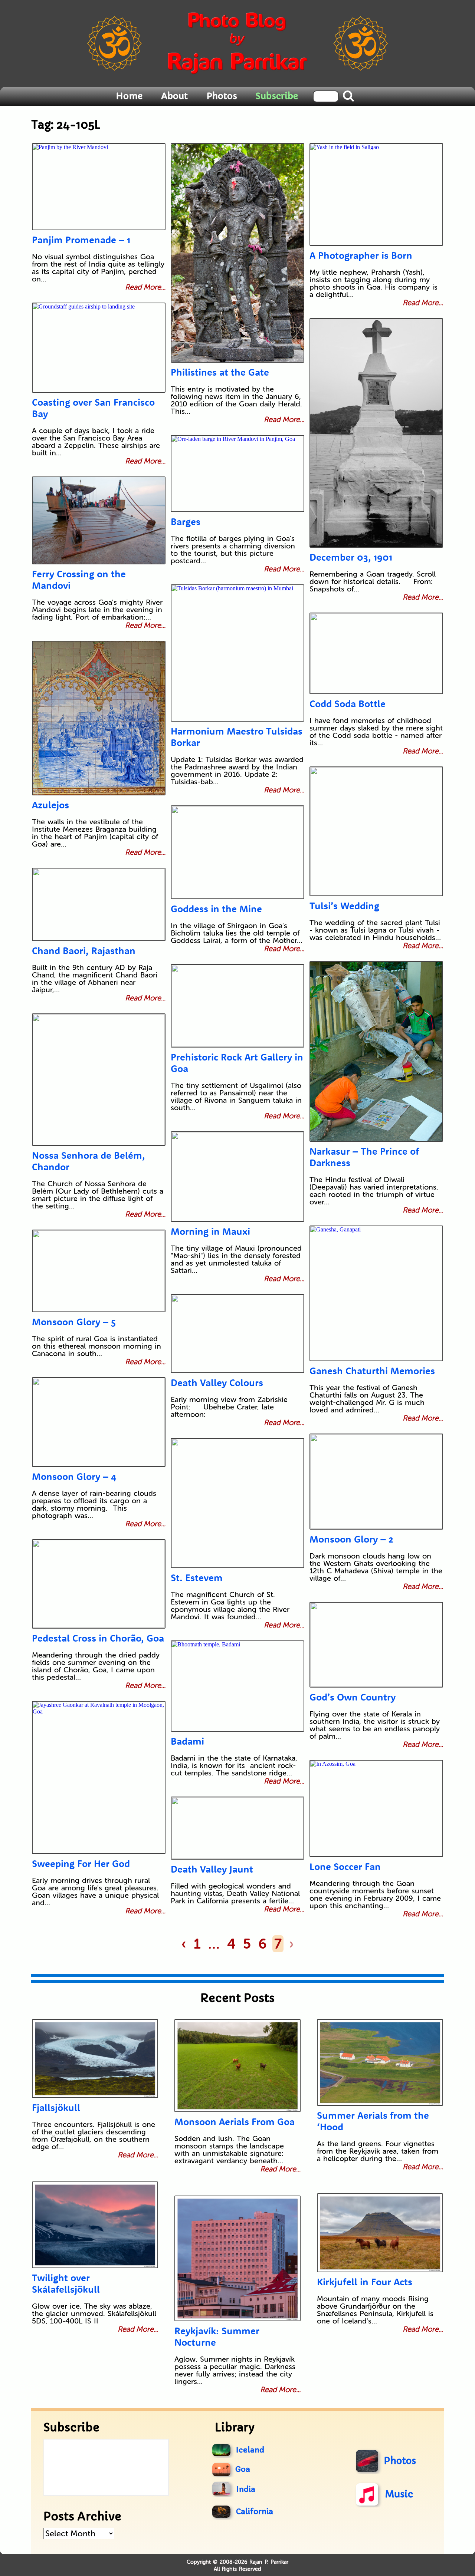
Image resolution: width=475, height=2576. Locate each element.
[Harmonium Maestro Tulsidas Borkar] (237, 653)
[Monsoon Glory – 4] (99, 1422)
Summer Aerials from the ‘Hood (373, 2121)
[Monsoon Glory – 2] (376, 1482)
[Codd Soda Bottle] (376, 653)
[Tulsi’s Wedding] (376, 831)
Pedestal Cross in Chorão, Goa (98, 1638)
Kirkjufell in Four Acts (365, 2282)
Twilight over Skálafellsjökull (66, 2283)
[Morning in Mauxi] (237, 1177)
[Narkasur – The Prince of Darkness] (376, 1051)
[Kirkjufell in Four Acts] (380, 2233)
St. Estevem (197, 1578)
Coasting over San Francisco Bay (93, 408)
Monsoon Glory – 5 (74, 1322)
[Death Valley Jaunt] (237, 1828)
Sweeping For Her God (81, 1863)
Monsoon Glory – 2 (351, 1539)
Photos (222, 96)
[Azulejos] (99, 718)
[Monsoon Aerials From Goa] (237, 2066)
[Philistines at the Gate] (237, 253)
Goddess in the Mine (216, 909)
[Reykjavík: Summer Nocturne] (237, 2258)
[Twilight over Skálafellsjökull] (95, 2225)
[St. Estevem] (237, 1503)
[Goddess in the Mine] (237, 852)
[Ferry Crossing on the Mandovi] (99, 520)
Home (129, 96)
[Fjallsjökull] (95, 2059)
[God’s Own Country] (376, 1645)
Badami (187, 1741)
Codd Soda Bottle (348, 704)
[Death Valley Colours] (237, 1334)
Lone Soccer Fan (345, 1866)
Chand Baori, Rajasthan (84, 951)
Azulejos (50, 805)
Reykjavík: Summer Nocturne (217, 2336)
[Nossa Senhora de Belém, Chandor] (99, 1080)
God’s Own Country (353, 1697)
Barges (186, 522)
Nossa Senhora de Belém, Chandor (89, 1161)
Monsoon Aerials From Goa (235, 2122)
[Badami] (237, 1686)
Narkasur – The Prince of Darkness (364, 1157)
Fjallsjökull (56, 2107)
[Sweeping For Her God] (99, 1777)
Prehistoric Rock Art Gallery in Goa (237, 1063)
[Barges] (237, 474)
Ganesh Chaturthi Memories (372, 1371)
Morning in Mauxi (210, 1231)
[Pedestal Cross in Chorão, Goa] (99, 1584)
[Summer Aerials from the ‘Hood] (380, 2062)
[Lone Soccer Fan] (376, 1808)
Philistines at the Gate (220, 372)
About (174, 96)
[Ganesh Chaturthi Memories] (376, 1293)
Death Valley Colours (217, 1383)
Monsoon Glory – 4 (74, 1476)
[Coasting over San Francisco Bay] (99, 348)
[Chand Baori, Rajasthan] (99, 904)
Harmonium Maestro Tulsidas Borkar (237, 737)
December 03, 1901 (351, 557)
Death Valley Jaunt (212, 1869)
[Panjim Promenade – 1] (99, 187)
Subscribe (277, 96)
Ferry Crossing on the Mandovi (79, 580)
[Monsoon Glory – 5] (99, 1271)
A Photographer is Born (361, 255)
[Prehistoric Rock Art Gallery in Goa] (237, 1006)
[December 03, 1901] (376, 433)
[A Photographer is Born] (376, 194)
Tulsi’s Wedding (344, 906)
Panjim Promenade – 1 (81, 240)
